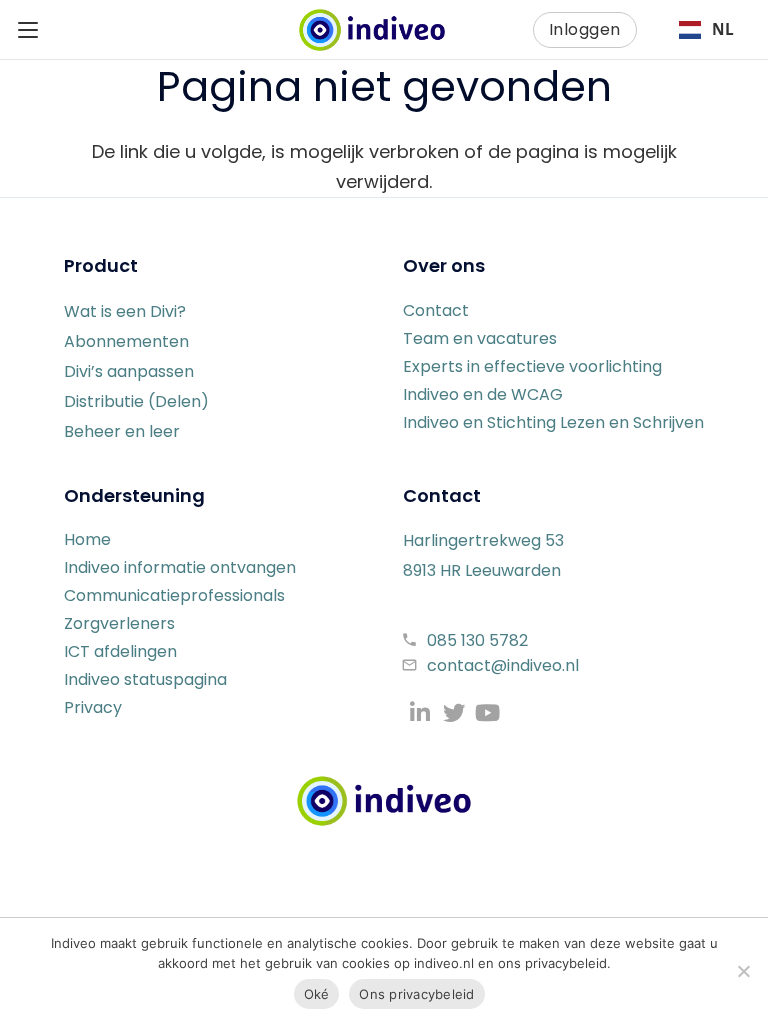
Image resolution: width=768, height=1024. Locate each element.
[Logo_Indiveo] (384, 801)
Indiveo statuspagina (145, 679)
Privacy (93, 707)
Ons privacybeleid (416, 994)
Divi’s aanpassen (129, 371)
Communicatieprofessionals (174, 595)
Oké (317, 994)
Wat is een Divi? (125, 311)
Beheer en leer (122, 431)
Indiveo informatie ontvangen (180, 567)
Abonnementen (126, 341)
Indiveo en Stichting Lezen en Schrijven (553, 422)
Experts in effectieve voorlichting (532, 366)
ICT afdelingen (120, 651)
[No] (743, 971)
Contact (436, 310)
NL (723, 29)
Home (87, 539)
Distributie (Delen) (136, 401)
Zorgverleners (119, 623)
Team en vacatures (480, 338)
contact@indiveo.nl (503, 665)
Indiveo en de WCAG (483, 394)
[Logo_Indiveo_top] (372, 30)
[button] (28, 30)
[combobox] (706, 30)
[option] (706, 30)
